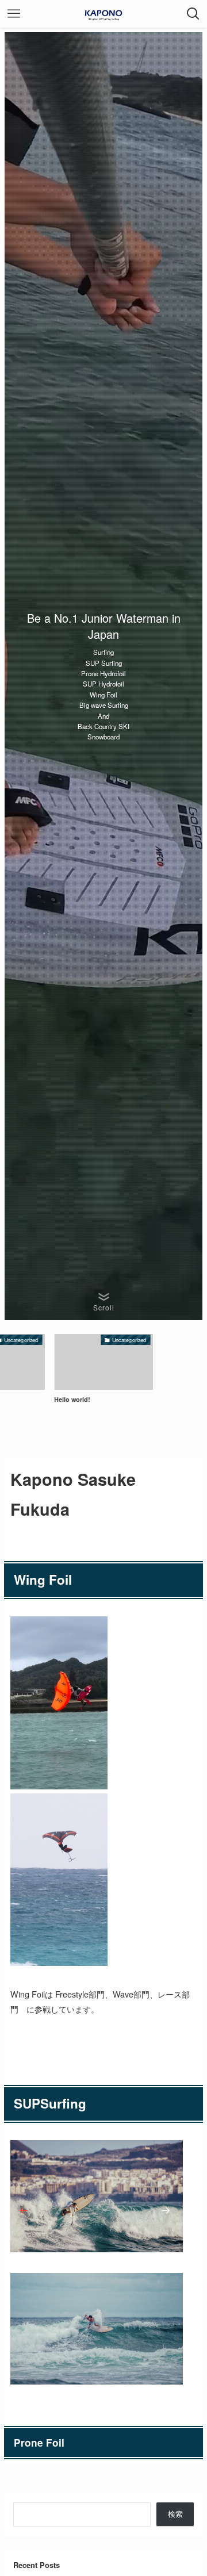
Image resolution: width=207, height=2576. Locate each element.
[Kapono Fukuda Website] (103, 14)
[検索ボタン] (193, 14)
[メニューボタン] (14, 14)
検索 (175, 2514)
